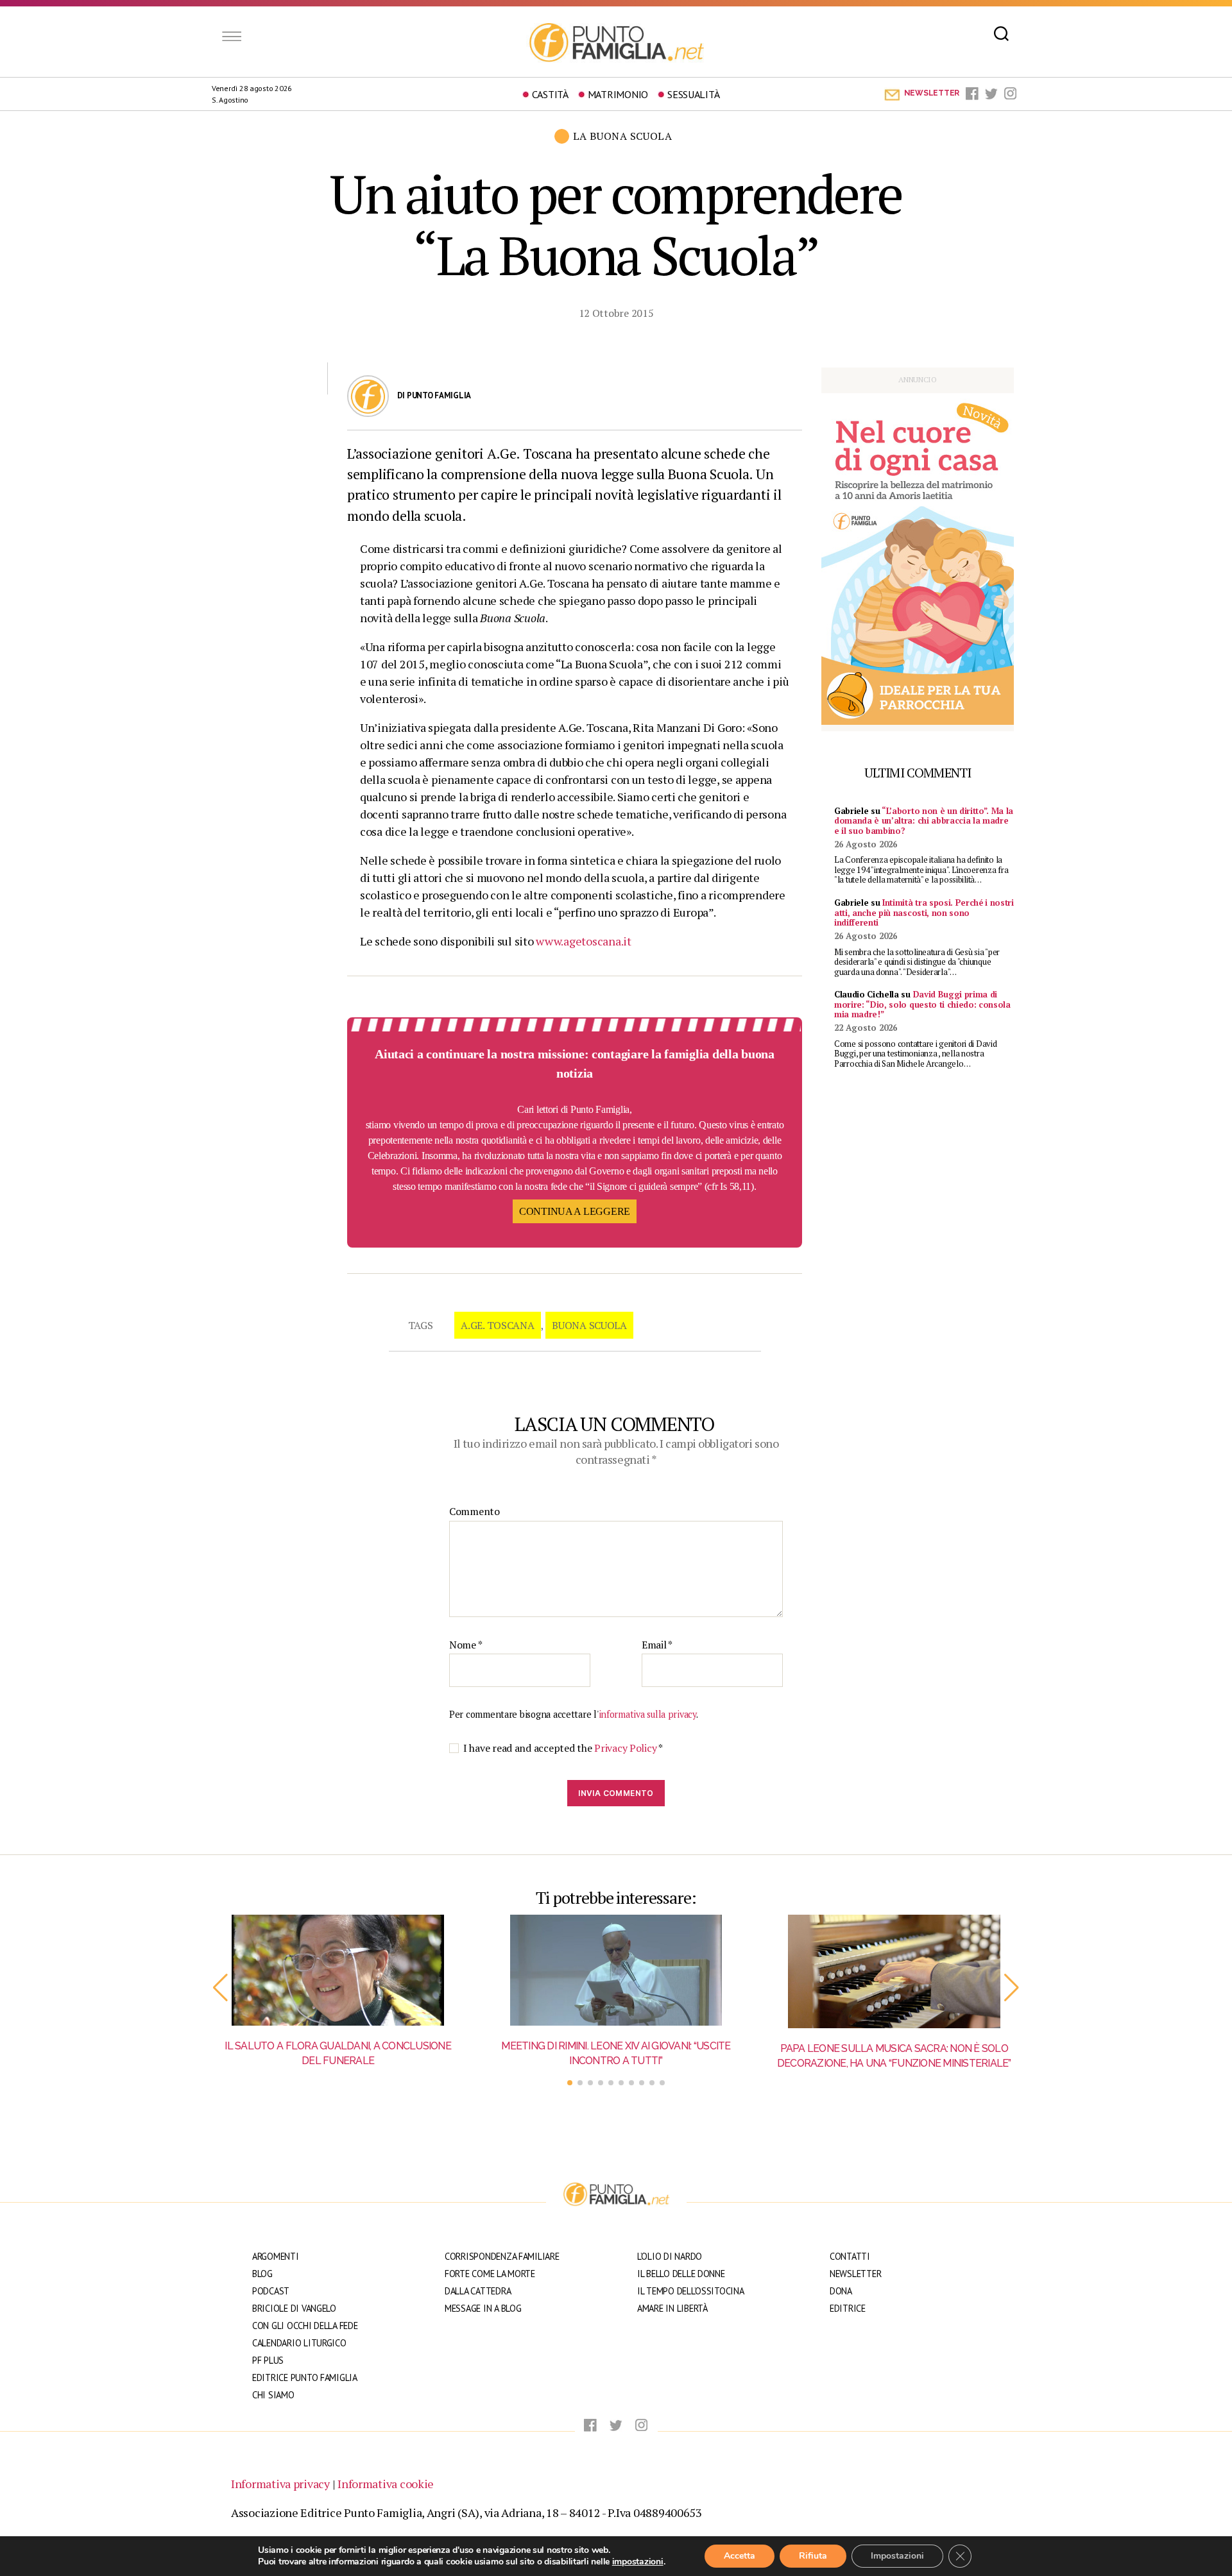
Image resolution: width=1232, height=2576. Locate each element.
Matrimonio (618, 94)
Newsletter (855, 2274)
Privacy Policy (626, 1748)
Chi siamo (273, 2395)
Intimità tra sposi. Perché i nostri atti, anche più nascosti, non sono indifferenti (924, 912)
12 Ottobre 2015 (616, 313)
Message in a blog (483, 2308)
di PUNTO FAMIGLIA (434, 395)
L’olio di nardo (670, 2256)
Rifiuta (813, 2556)
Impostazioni (897, 2556)
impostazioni (638, 2562)
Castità (550, 94)
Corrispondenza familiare (502, 2256)
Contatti (850, 2256)
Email (657, 1645)
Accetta (740, 2556)
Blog (262, 2274)
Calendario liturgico (299, 2343)
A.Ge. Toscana (498, 1325)
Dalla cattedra (478, 2291)
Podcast (271, 2291)
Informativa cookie (386, 2484)
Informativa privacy (280, 2484)
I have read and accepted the (563, 1748)
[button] (220, 1988)
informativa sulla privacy (647, 1714)
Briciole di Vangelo (294, 2308)
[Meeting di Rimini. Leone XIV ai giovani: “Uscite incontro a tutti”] (616, 1970)
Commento (475, 1512)
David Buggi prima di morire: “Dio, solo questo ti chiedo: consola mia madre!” (922, 1004)
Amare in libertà (672, 2308)
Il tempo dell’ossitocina (691, 2291)
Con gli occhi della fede (305, 2326)
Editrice (848, 2308)
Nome (466, 1645)
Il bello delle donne (681, 2274)
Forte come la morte (490, 2274)
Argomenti (276, 2256)
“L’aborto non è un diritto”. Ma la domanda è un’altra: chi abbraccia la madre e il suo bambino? (924, 821)
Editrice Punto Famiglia (305, 2377)
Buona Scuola (589, 1325)
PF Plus (268, 2360)
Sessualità (693, 94)
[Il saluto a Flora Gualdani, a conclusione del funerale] (338, 1970)
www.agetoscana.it (583, 941)
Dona (841, 2291)
